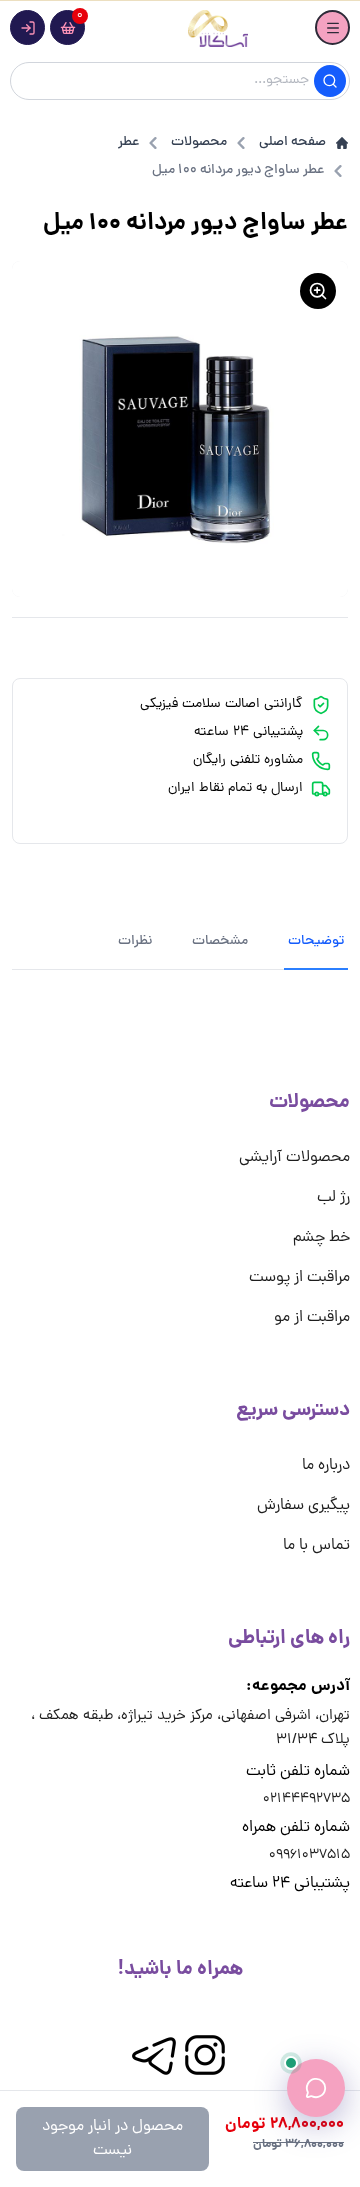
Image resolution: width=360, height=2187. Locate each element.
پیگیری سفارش (303, 1506)
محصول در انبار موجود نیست (112, 2139)
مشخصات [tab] (220, 941)
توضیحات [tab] (316, 941)
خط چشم (321, 1238)
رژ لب (333, 1198)
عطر (128, 143)
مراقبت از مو (312, 1318)
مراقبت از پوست (299, 1278)
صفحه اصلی (292, 143)
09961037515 (309, 1855)
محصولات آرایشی (294, 1158)
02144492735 (306, 1799)
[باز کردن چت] (316, 2088)
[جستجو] (330, 81)
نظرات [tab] (135, 941)
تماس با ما (316, 1546)
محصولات (199, 143)
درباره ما (326, 1466)
